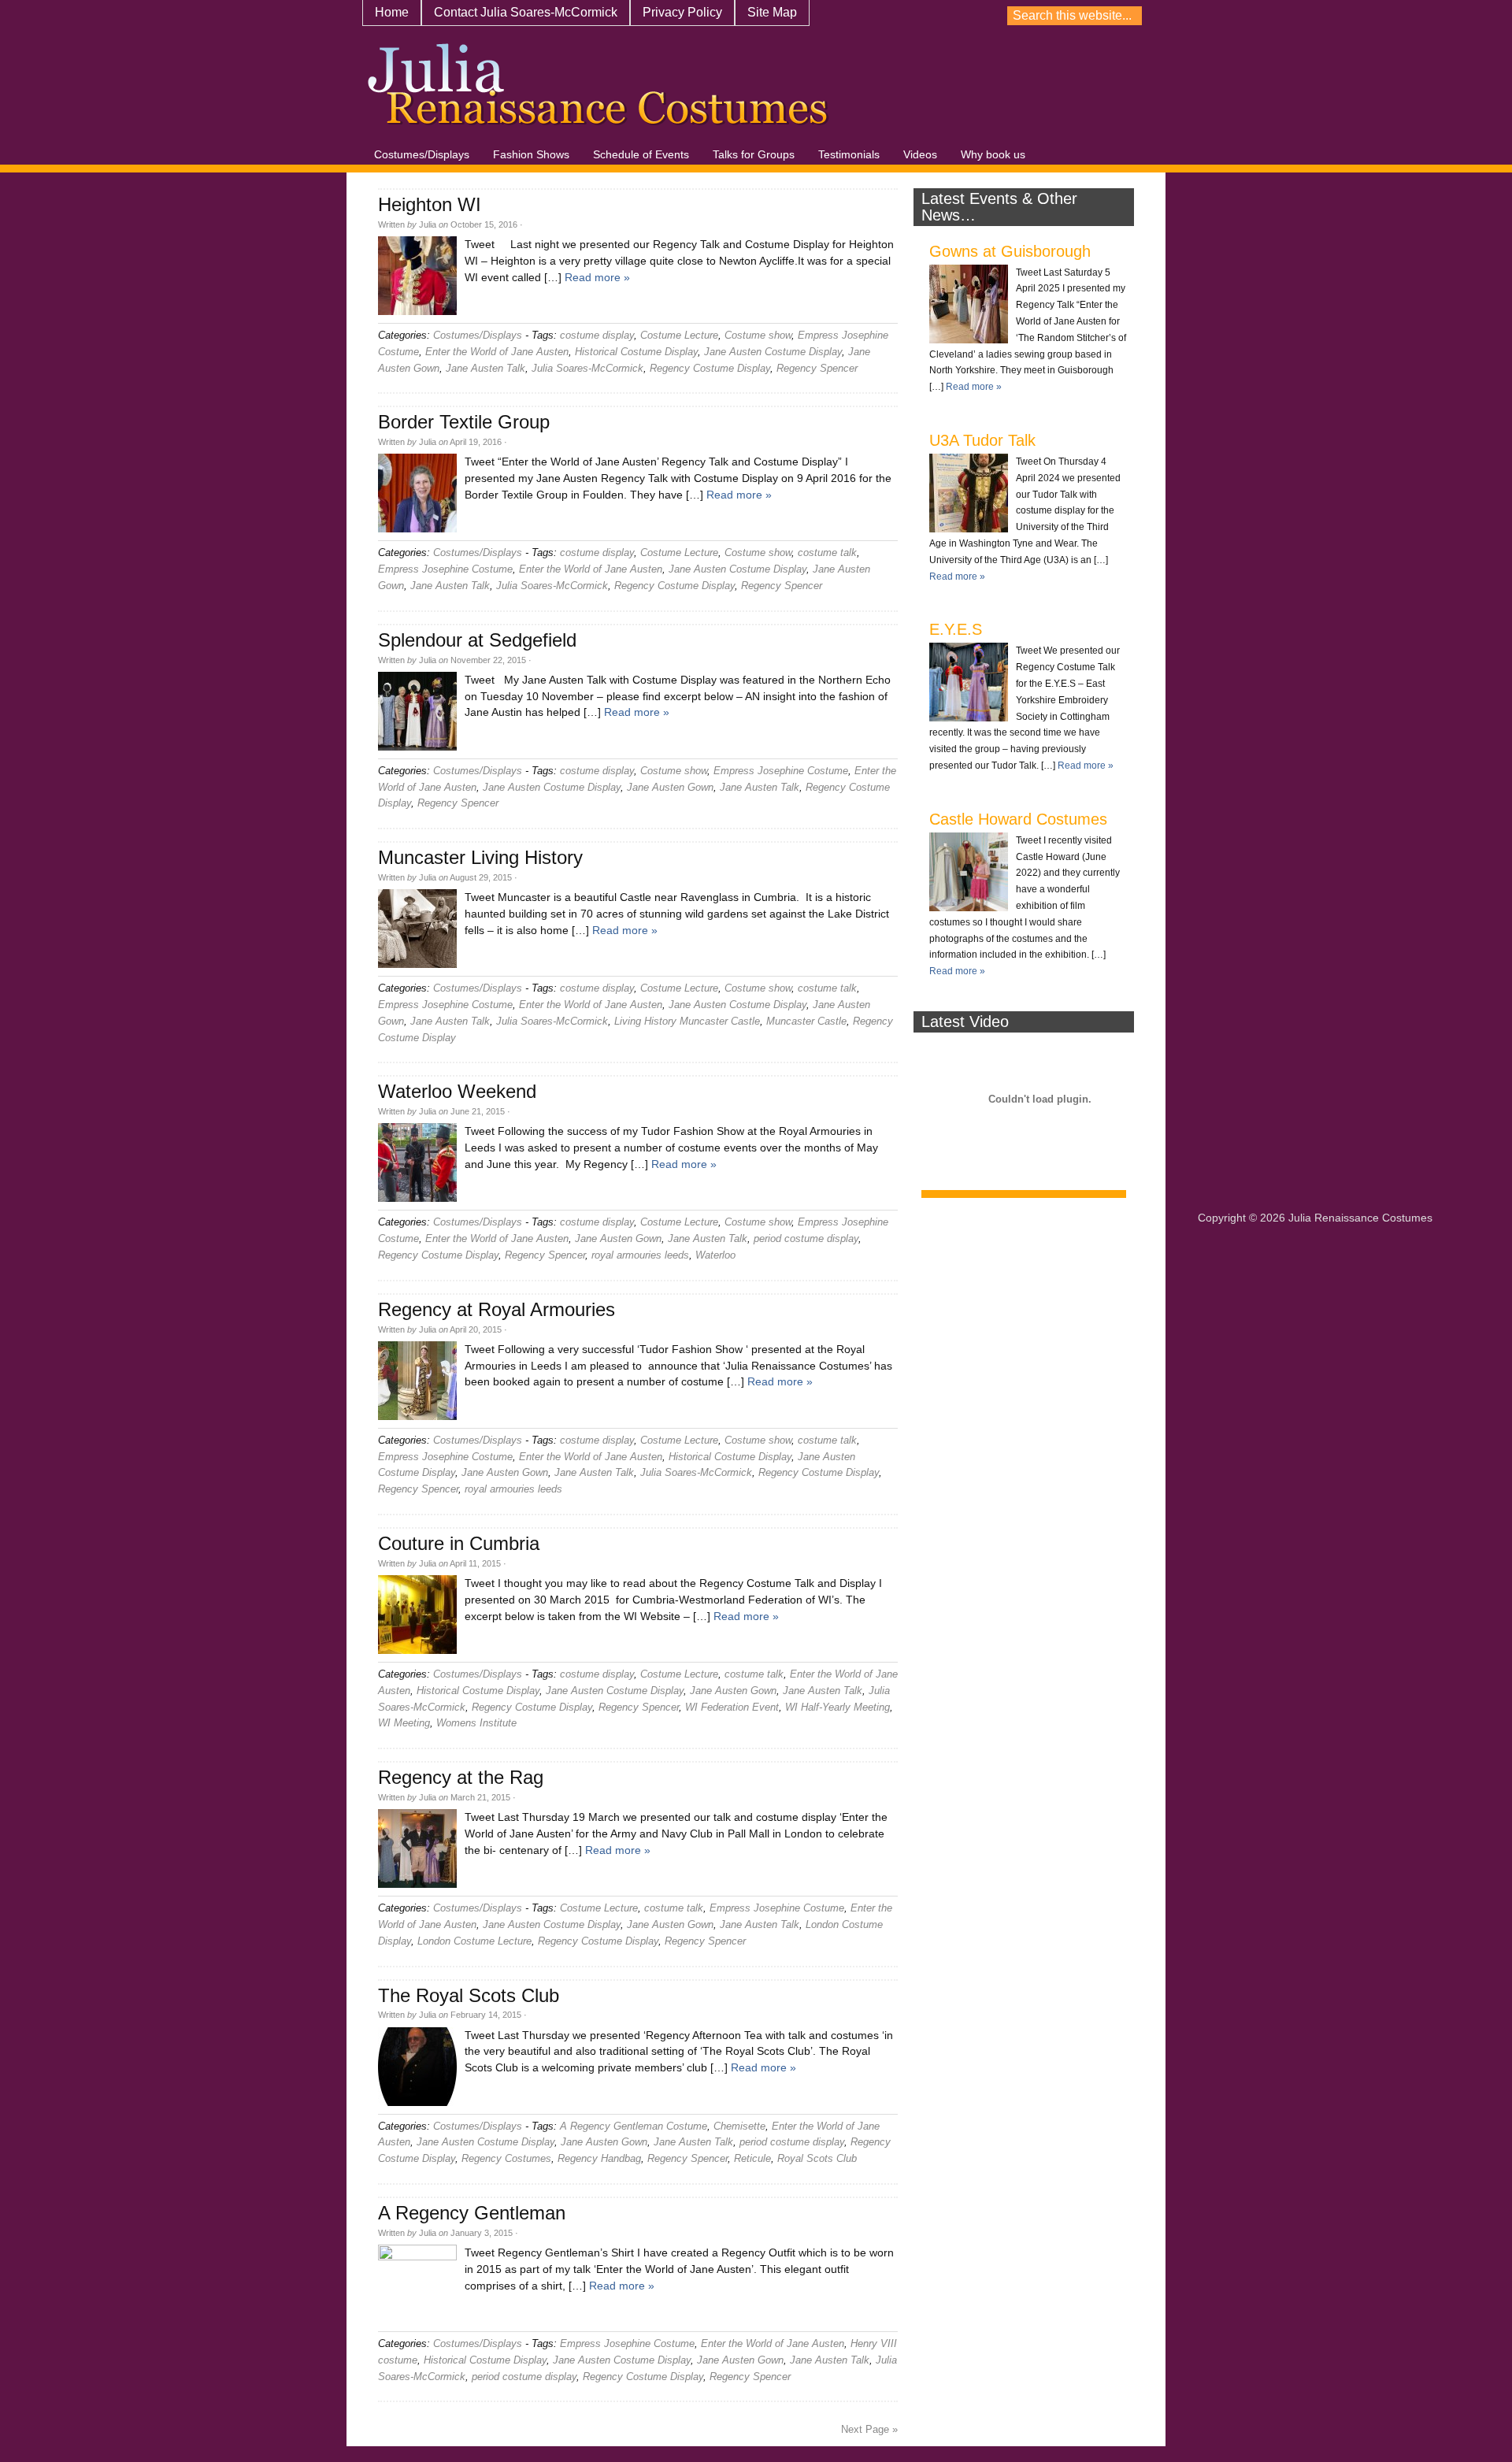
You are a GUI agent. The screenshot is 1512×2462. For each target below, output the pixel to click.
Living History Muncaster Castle (687, 1021)
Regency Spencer (817, 368)
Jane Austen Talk (485, 368)
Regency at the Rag (461, 1777)
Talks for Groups (754, 154)
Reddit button (1385, 17)
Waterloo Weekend (457, 1091)
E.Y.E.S (956, 629)
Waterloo (715, 1255)
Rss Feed (1495, 17)
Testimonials (849, 154)
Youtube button (1165, 17)
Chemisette (739, 2126)
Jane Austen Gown (670, 787)
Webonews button (1330, 17)
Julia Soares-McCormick (587, 368)
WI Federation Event (732, 1707)
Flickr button (1247, 17)
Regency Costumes (506, 2158)
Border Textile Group (464, 422)
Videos (920, 154)
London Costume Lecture (474, 1941)
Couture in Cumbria (459, 1543)
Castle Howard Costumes (1018, 819)
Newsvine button (1192, 17)
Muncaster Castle (806, 1021)
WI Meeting (404, 1723)
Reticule (752, 2158)
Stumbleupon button (1220, 17)
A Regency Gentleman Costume (634, 2126)
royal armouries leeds (640, 1255)
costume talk (827, 552)
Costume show (758, 335)
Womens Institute (476, 1723)
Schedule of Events (641, 154)
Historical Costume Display (636, 352)
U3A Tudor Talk (982, 440)
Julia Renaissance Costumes (598, 91)
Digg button (1275, 17)
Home (392, 12)
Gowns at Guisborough (1010, 251)
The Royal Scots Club (469, 1995)
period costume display (806, 1238)
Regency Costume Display (710, 368)
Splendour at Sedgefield (477, 640)
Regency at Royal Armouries (497, 1309)
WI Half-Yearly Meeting (838, 1707)
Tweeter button (1468, 17)
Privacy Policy (682, 12)
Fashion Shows (531, 154)
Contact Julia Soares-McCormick (526, 12)
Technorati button (1413, 17)
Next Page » (869, 2429)
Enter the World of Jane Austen (497, 352)
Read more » (597, 277)
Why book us (993, 154)
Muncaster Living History (480, 857)
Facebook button (1440, 17)
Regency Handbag (599, 2158)
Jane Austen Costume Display (773, 352)
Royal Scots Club (817, 2158)
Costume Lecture (679, 335)
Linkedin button (1358, 17)
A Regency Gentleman (472, 2213)
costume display (597, 335)
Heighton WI (430, 204)
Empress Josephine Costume (445, 569)
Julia (428, 224)
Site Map (772, 12)
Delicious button (1303, 17)
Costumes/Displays (422, 154)
